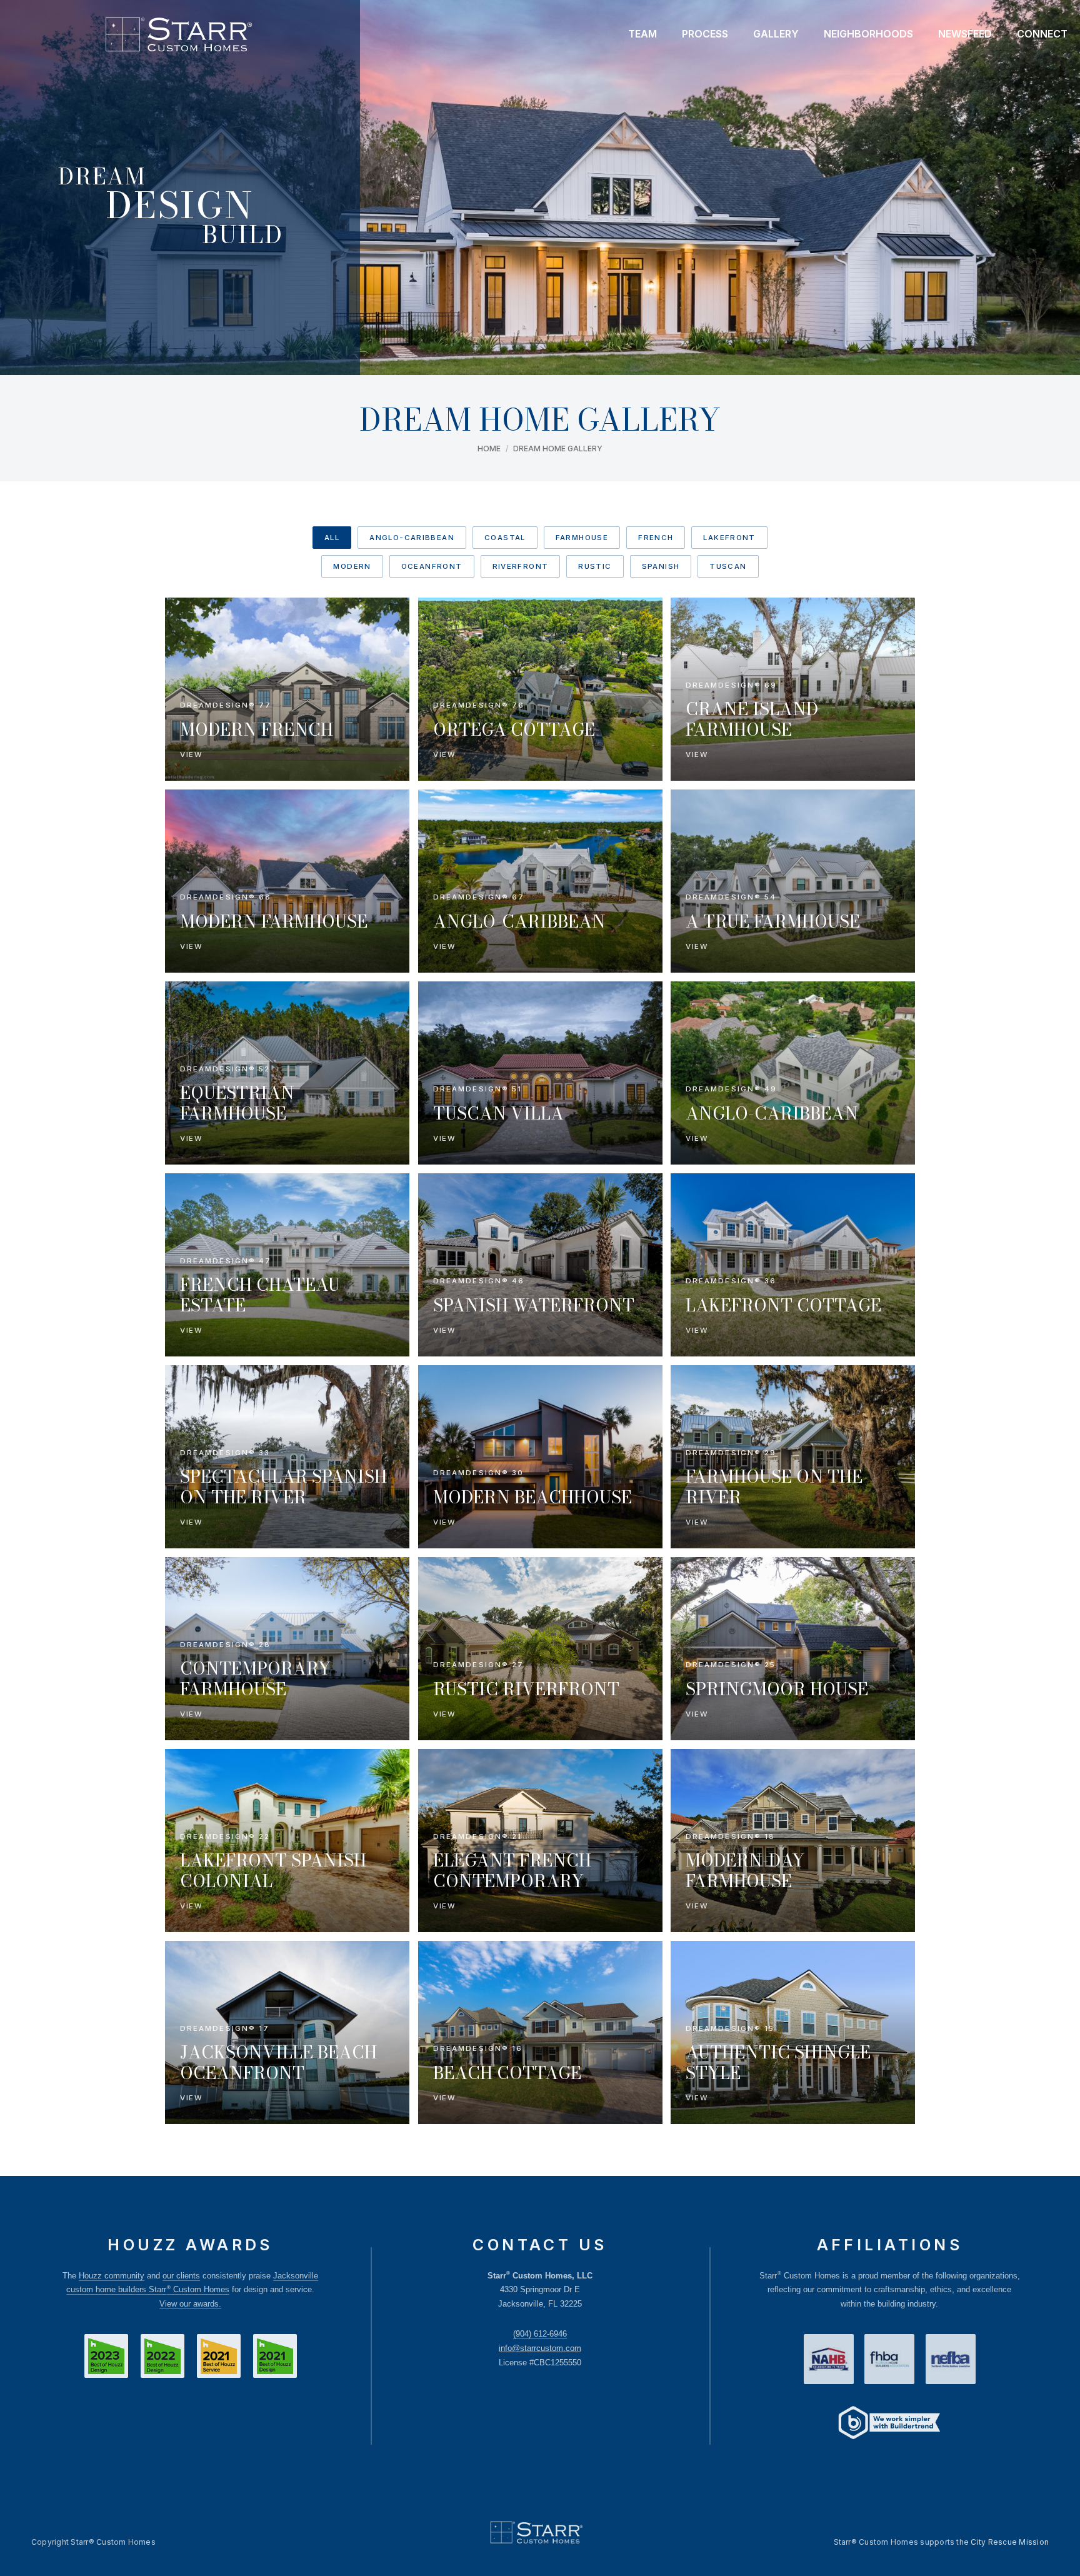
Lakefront (729, 538)
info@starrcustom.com (540, 2348)
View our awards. (190, 2304)
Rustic (595, 566)
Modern (352, 566)
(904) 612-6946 (540, 2334)
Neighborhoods (868, 34)
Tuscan (728, 566)
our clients (181, 2276)
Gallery (776, 34)
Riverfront (521, 566)
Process (705, 34)
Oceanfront (432, 566)
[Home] (178, 34)
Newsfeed (965, 34)
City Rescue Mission (1010, 2542)
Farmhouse (582, 538)
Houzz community (112, 2276)
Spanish (661, 566)
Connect (1042, 34)
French (656, 538)
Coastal (505, 538)
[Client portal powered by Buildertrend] (889, 2424)
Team (642, 34)
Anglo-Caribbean (412, 538)
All (332, 538)
